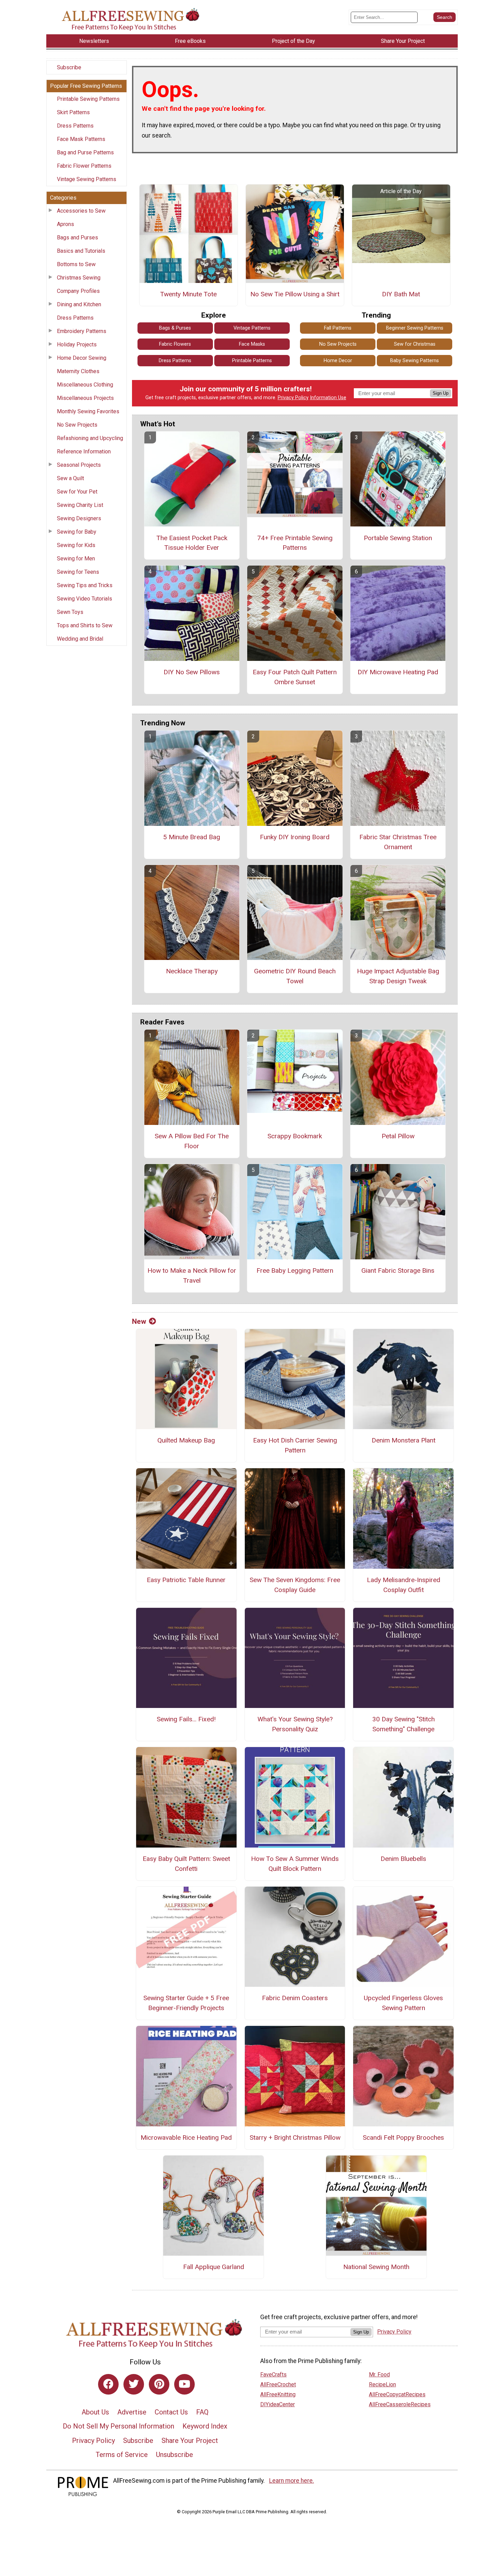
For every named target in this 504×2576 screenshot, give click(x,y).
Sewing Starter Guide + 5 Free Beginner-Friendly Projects (186, 2003)
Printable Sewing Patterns (88, 99)
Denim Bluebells (403, 1859)
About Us (95, 2412)
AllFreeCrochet (278, 2384)
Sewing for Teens (78, 572)
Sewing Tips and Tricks (85, 585)
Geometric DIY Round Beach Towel (295, 976)
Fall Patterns (338, 328)
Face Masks (252, 344)
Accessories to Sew (81, 211)
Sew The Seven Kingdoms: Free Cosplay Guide (295, 1585)
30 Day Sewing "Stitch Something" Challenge (404, 1724)
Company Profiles (78, 291)
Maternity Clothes (78, 371)
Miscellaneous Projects (85, 398)
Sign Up (441, 393)
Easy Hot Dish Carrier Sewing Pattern (295, 1445)
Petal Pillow (398, 1136)
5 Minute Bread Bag (192, 837)
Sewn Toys (70, 612)
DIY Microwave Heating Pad (398, 672)
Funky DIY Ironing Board (295, 837)
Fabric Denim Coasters (295, 1998)
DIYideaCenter (278, 2404)
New (139, 1321)
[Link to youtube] (184, 2384)
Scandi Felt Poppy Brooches (403, 2138)
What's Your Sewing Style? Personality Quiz (295, 1724)
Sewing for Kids (76, 545)
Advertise (132, 2412)
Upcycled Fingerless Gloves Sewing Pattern (403, 2003)
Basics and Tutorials (81, 251)
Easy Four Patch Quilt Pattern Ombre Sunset (295, 677)
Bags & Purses (175, 328)
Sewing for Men (76, 559)
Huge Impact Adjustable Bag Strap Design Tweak (398, 976)
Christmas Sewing (79, 278)
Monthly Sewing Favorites (88, 411)
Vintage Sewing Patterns (87, 179)
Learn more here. (292, 2481)
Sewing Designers (79, 518)
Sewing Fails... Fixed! (186, 1719)
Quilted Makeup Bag (186, 1440)
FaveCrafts (273, 2375)
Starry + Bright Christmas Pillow (295, 2138)
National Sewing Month (376, 2267)
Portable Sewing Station (398, 538)
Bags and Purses (77, 238)
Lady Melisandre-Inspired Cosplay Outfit (404, 1585)
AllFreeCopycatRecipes (397, 2394)
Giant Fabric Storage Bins (398, 1271)
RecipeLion (382, 2384)
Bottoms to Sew (76, 264)
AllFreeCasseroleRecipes (400, 2404)
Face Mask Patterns (81, 139)
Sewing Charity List (80, 505)
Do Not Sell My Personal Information (118, 2426)
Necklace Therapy (192, 971)
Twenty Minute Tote (188, 294)
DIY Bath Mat (401, 294)
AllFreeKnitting (278, 2394)
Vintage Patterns (252, 328)
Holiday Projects (77, 345)
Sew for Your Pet (77, 492)
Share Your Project (190, 2441)
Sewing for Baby (77, 532)
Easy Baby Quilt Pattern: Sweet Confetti (186, 1864)
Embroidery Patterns (82, 331)
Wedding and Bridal (80, 639)
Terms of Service (122, 2455)
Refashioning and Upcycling (90, 438)
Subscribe (69, 67)
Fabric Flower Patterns (84, 166)
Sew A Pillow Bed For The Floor (192, 1141)
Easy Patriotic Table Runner (186, 1580)
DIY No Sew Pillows (192, 672)
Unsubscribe (175, 2455)
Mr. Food (379, 2375)
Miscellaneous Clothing (85, 385)
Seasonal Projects (79, 465)
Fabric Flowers (175, 344)
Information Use (328, 398)
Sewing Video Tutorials (85, 599)
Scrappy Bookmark (295, 1136)
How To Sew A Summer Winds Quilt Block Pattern (295, 1864)
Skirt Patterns (73, 112)
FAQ (202, 2412)
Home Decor (338, 361)
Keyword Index (205, 2426)
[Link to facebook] (108, 2384)
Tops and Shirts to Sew (85, 625)
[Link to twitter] (134, 2384)
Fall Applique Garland (214, 2267)
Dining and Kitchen (79, 304)
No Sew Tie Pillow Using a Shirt (295, 294)
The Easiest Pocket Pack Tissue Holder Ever (192, 543)
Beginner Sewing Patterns (415, 328)
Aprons (65, 224)
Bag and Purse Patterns (85, 152)
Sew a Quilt (70, 478)
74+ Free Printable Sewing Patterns (295, 543)
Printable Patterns (252, 361)
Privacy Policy (293, 398)
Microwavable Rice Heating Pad (186, 2138)
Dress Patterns (75, 126)
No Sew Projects (77, 425)
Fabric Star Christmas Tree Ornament (398, 842)
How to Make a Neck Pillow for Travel (192, 1275)
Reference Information (84, 452)
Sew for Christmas (415, 344)
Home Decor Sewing (82, 358)
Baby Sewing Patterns (415, 361)
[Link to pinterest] (159, 2384)
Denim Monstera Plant (404, 1440)
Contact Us (171, 2412)
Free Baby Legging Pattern (295, 1271)
